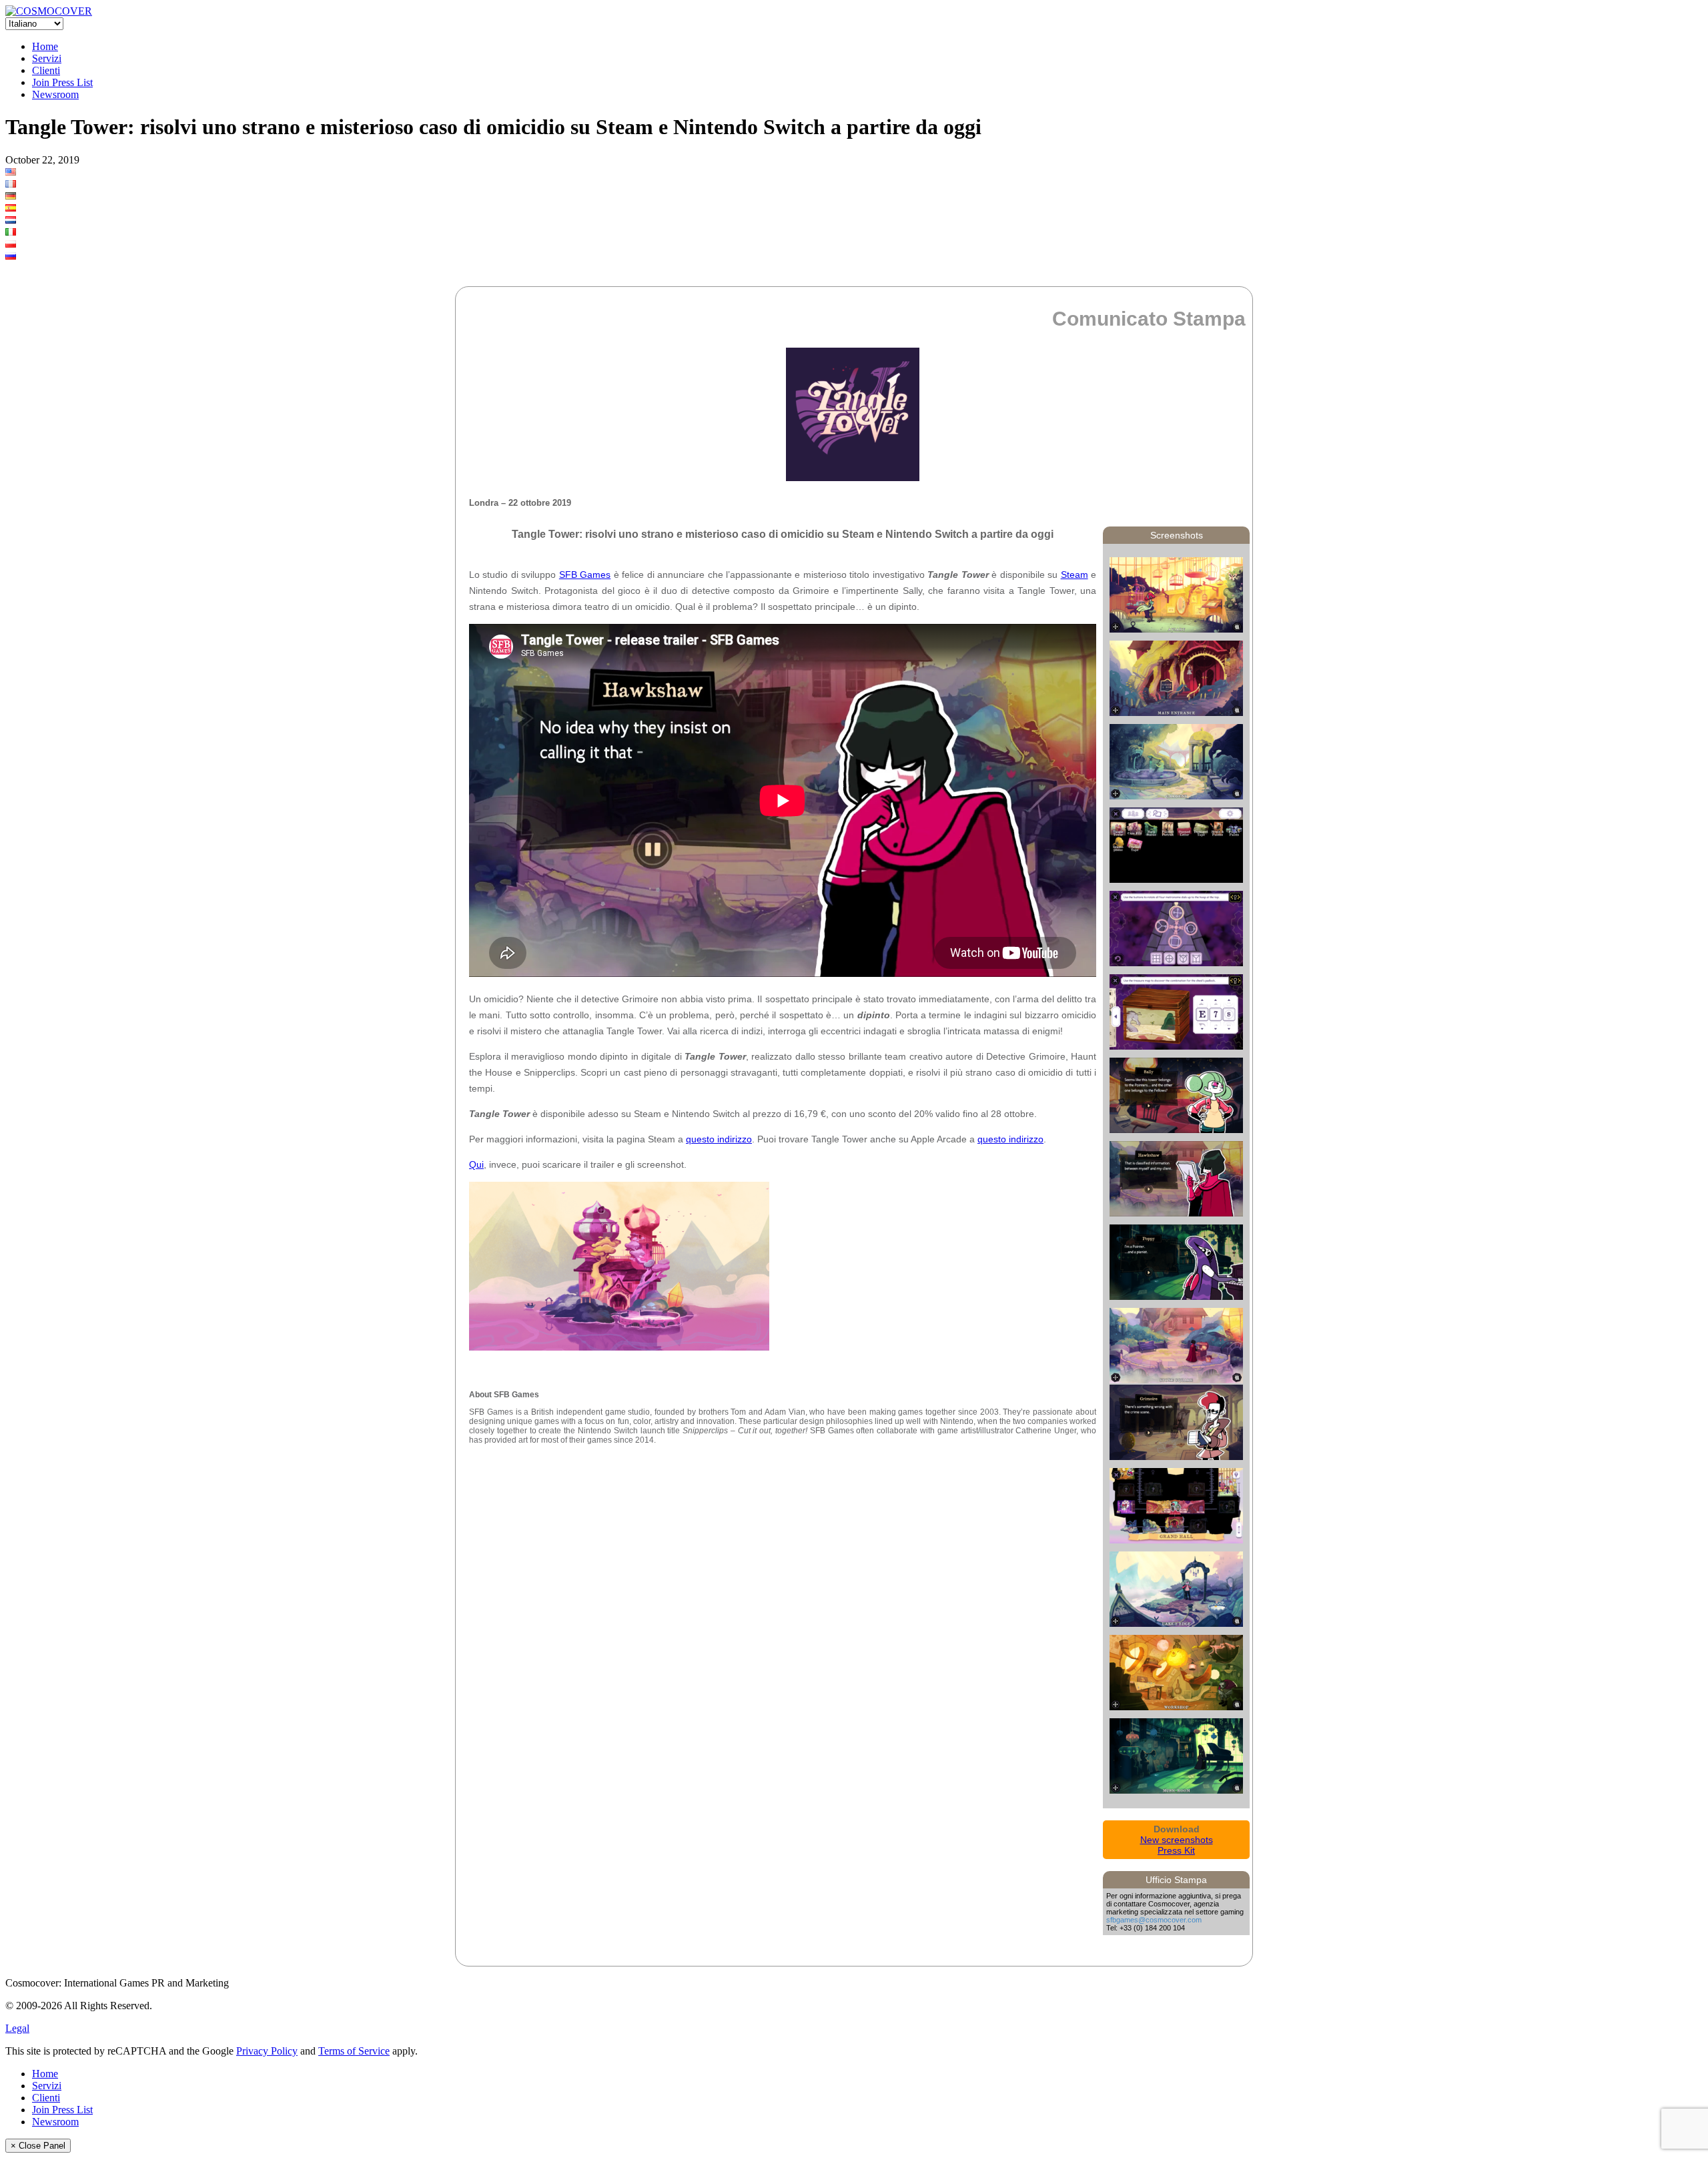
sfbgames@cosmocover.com (1154, 1920)
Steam (1075, 575)
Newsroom (55, 94)
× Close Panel (38, 2146)
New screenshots (1177, 1840)
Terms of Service (354, 2051)
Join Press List (62, 82)
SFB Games (585, 575)
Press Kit (1176, 1850)
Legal (17, 2028)
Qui (476, 1164)
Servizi (47, 58)
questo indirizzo (719, 1139)
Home (45, 46)
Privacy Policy (267, 2051)
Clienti (46, 70)
